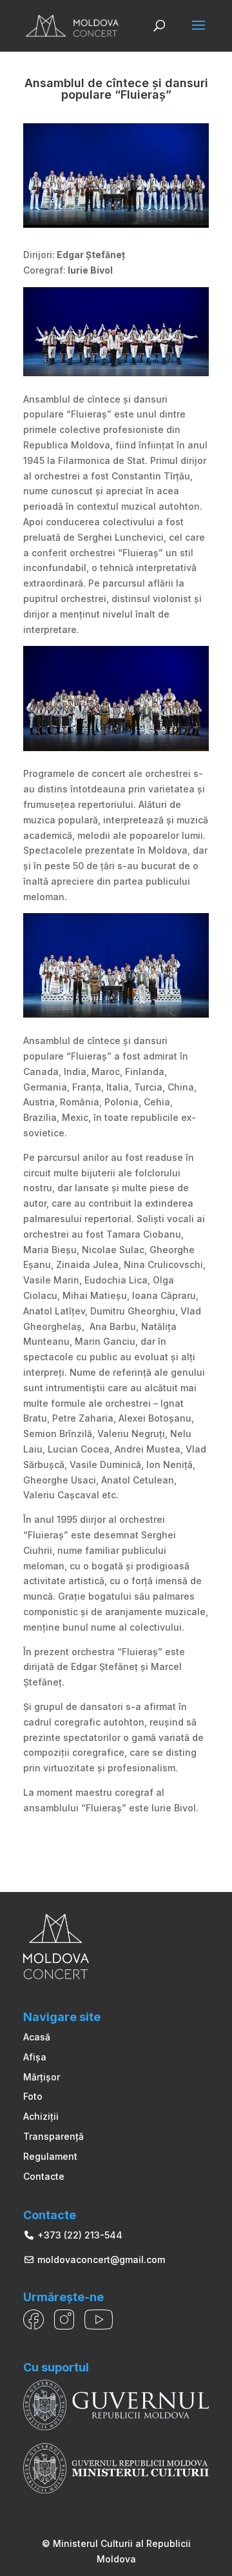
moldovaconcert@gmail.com (100, 2259)
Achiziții (41, 2116)
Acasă (37, 2037)
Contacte (44, 2176)
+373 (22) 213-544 (79, 2235)
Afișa (35, 2057)
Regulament (50, 2156)
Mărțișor (42, 2077)
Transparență (53, 2136)
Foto (33, 2096)
